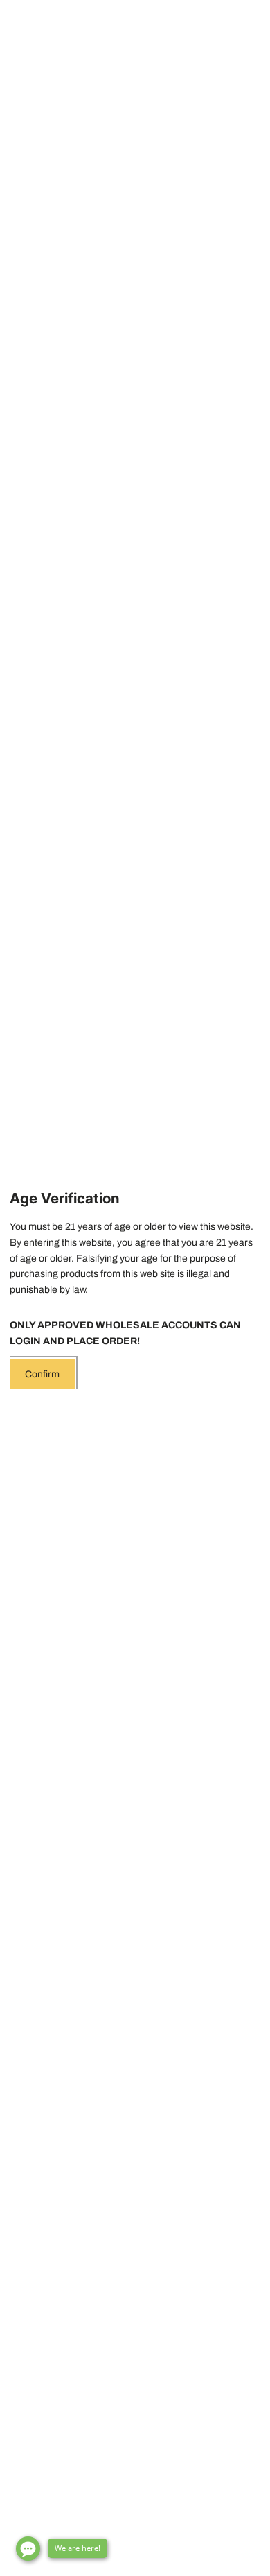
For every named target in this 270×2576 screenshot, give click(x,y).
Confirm (42, 1374)
